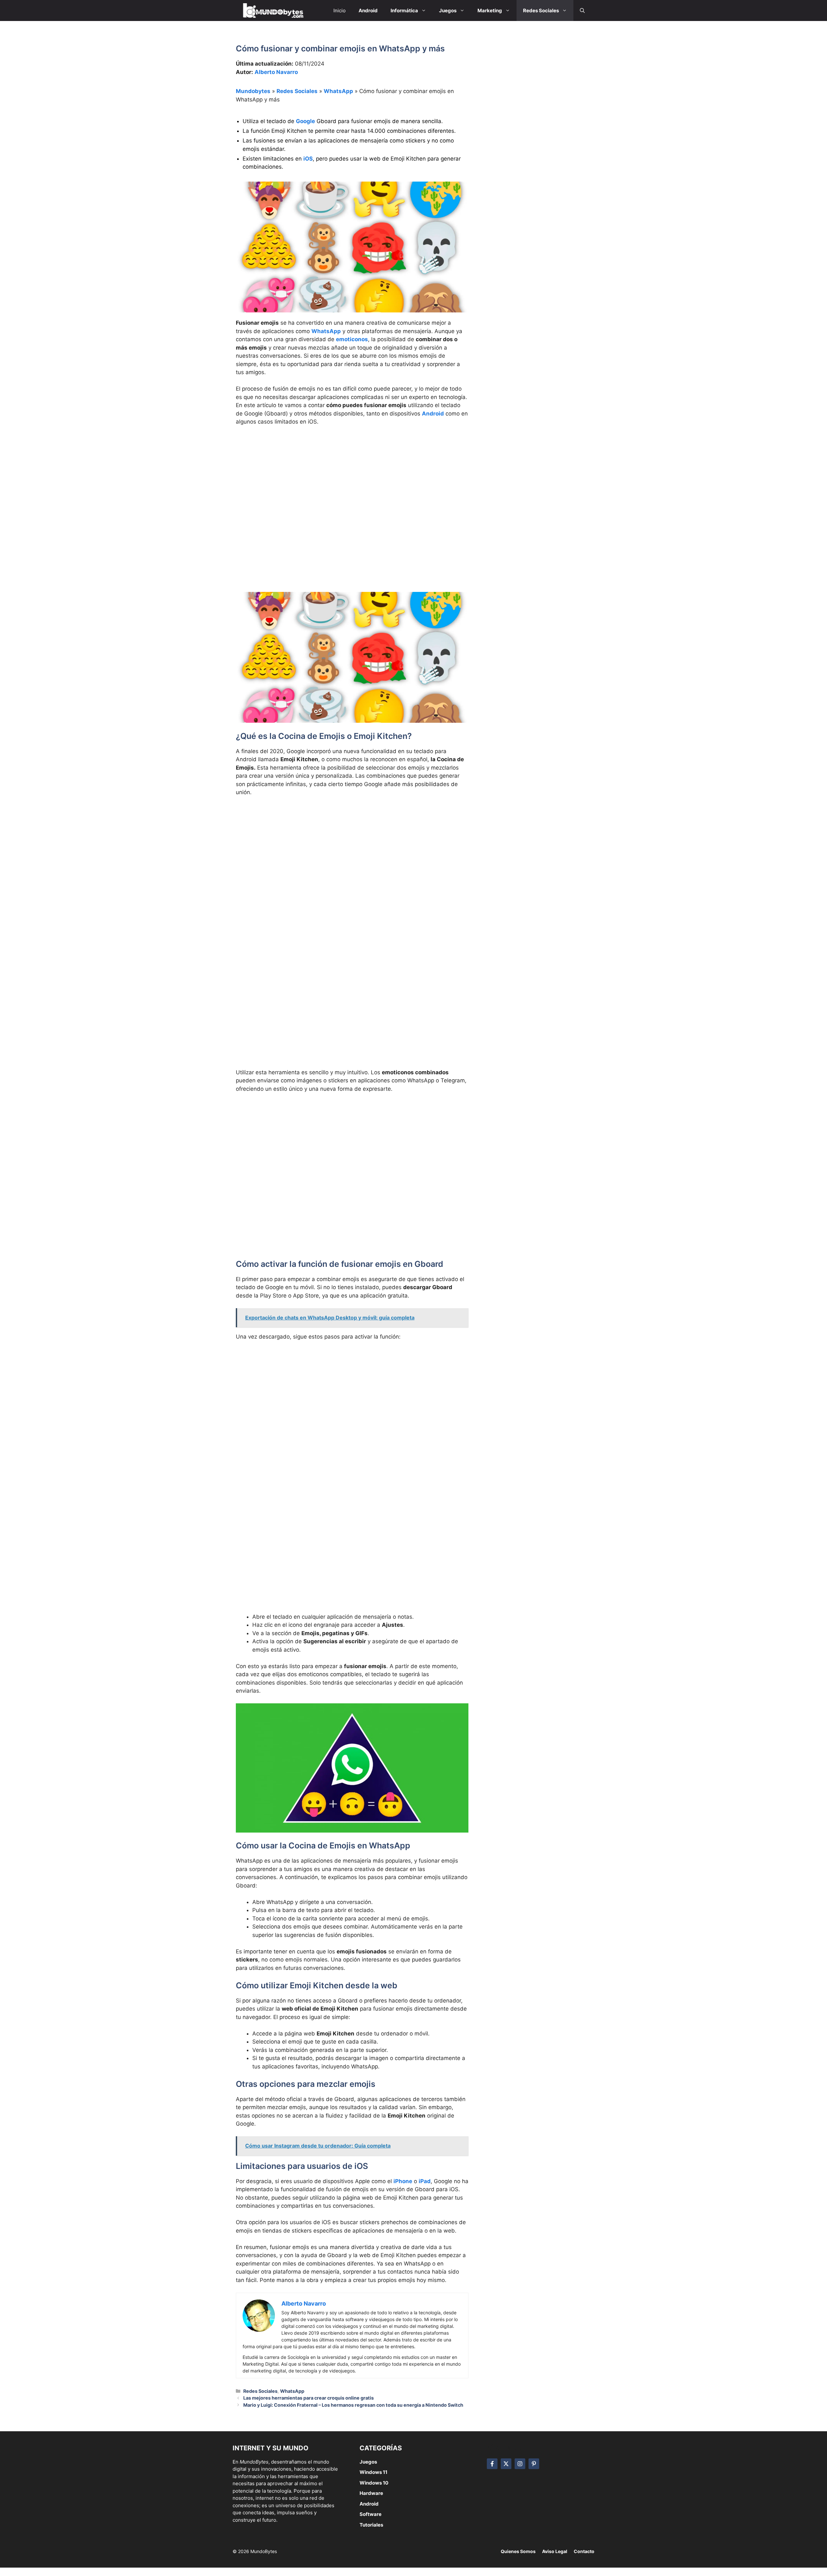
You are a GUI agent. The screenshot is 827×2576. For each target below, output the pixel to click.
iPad (425, 2181)
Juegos (368, 2462)
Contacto (584, 2551)
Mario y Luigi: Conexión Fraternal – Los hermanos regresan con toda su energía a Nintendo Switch (353, 2405)
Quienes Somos (518, 2551)
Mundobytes (253, 91)
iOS (308, 159)
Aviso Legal (555, 2551)
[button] (582, 11)
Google (305, 121)
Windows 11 (373, 2472)
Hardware (371, 2493)
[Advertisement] (352, 479)
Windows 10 (374, 2483)
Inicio (340, 11)
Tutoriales (371, 2525)
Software (371, 2514)
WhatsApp (338, 91)
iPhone (403, 2181)
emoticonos (352, 339)
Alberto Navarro (276, 72)
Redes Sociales (297, 91)
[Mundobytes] (272, 11)
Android (433, 414)
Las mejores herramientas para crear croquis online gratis (309, 2398)
